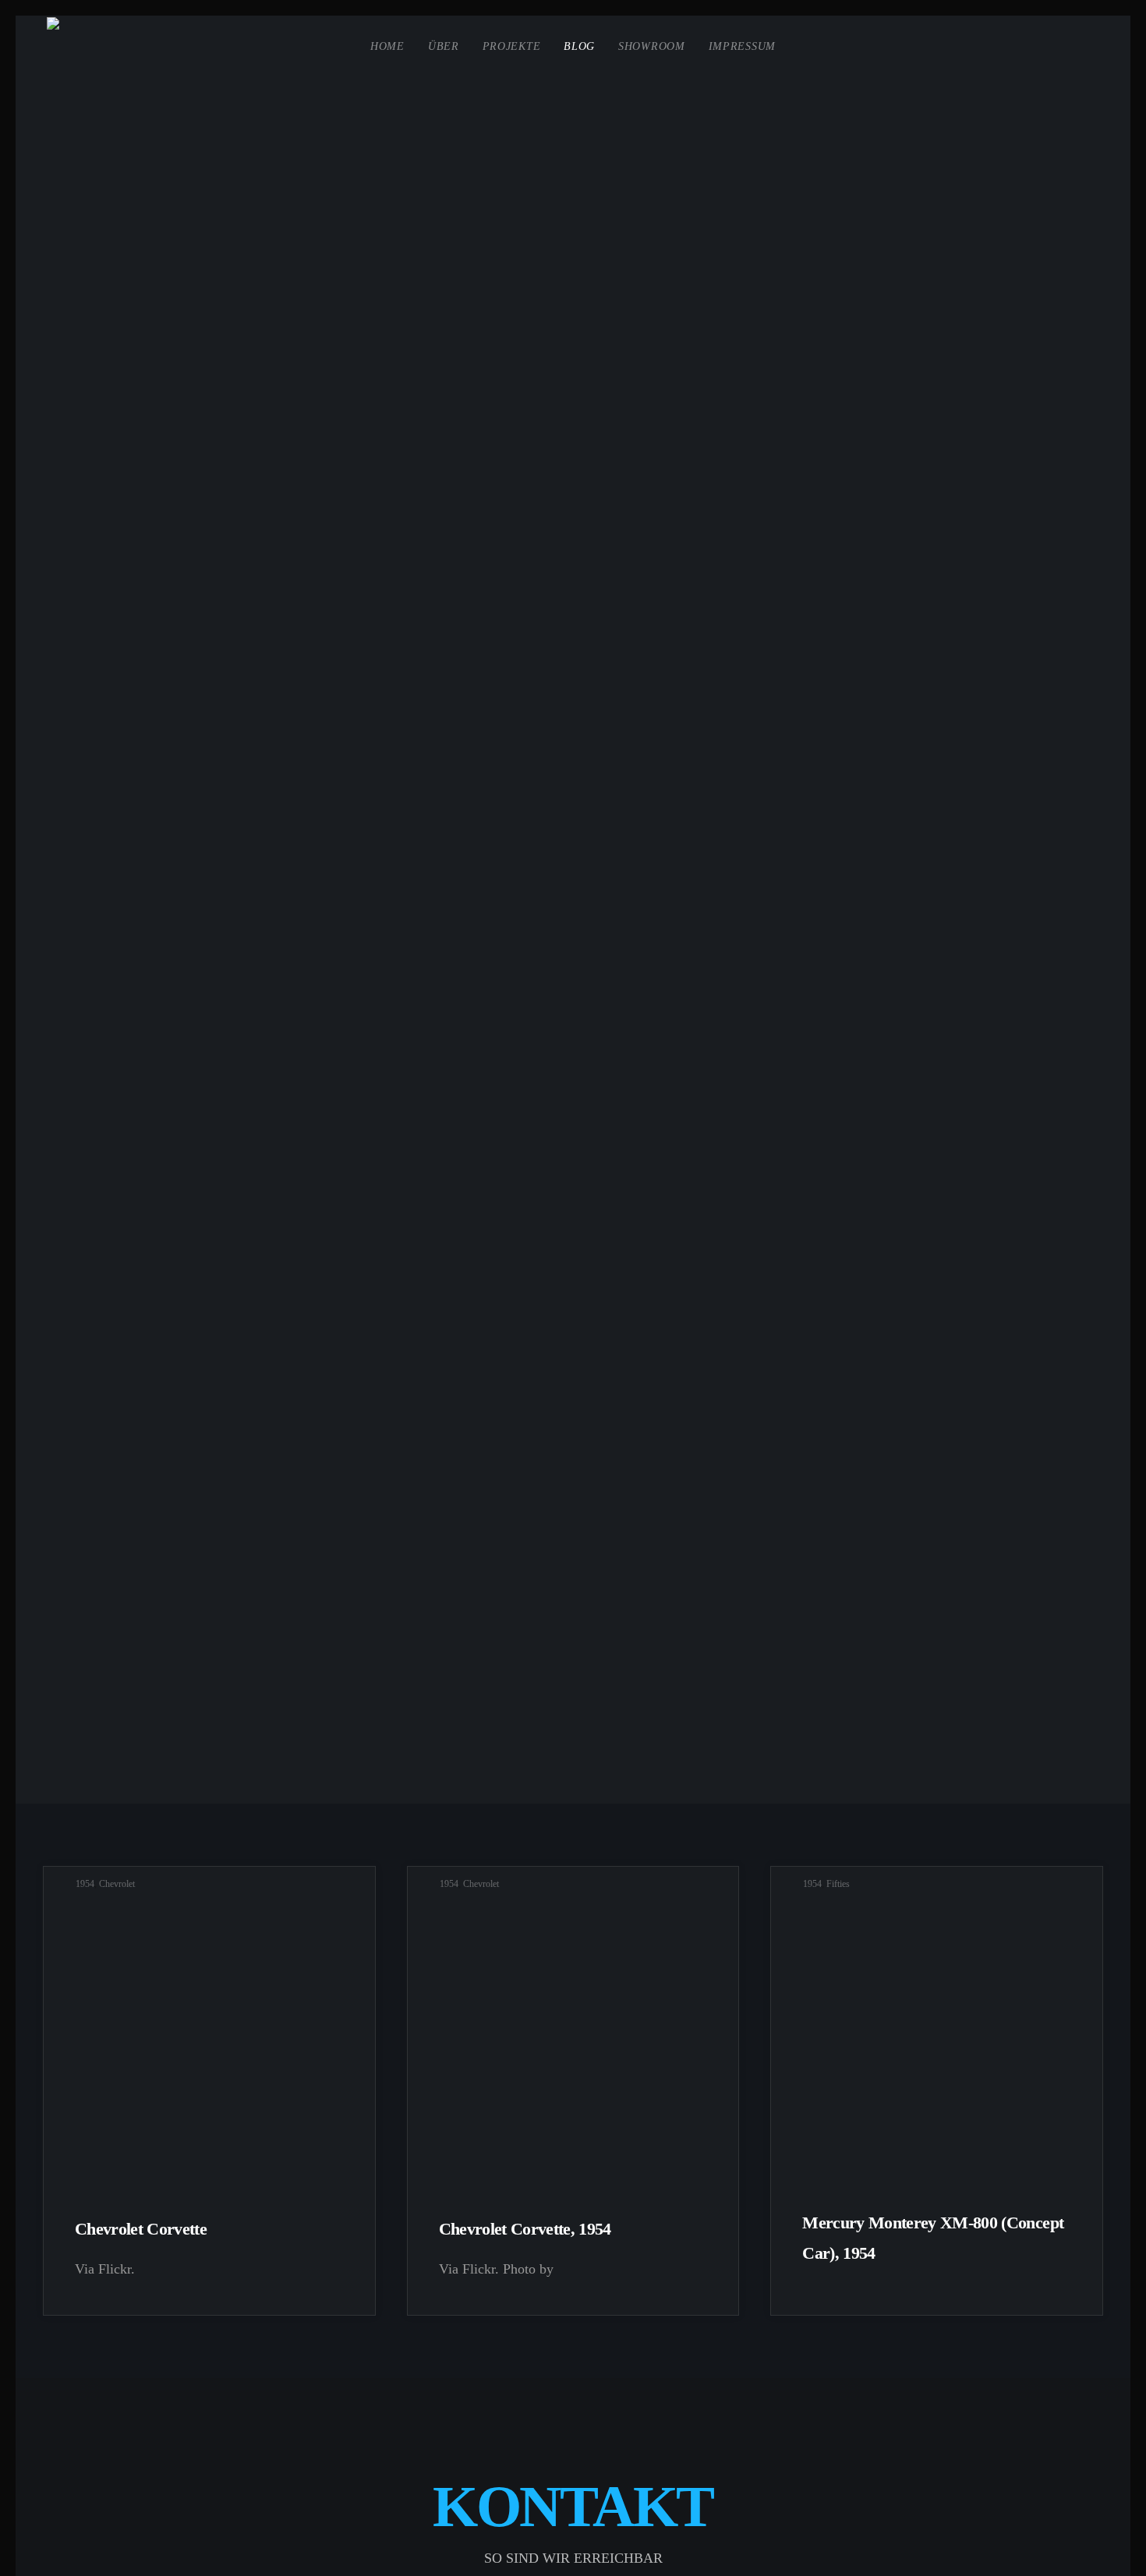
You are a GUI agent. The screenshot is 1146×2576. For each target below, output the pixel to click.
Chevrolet (117, 1884)
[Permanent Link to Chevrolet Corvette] (209, 2039)
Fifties (838, 1884)
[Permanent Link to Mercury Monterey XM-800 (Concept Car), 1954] (937, 2039)
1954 (85, 1884)
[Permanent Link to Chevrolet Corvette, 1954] (573, 2039)
